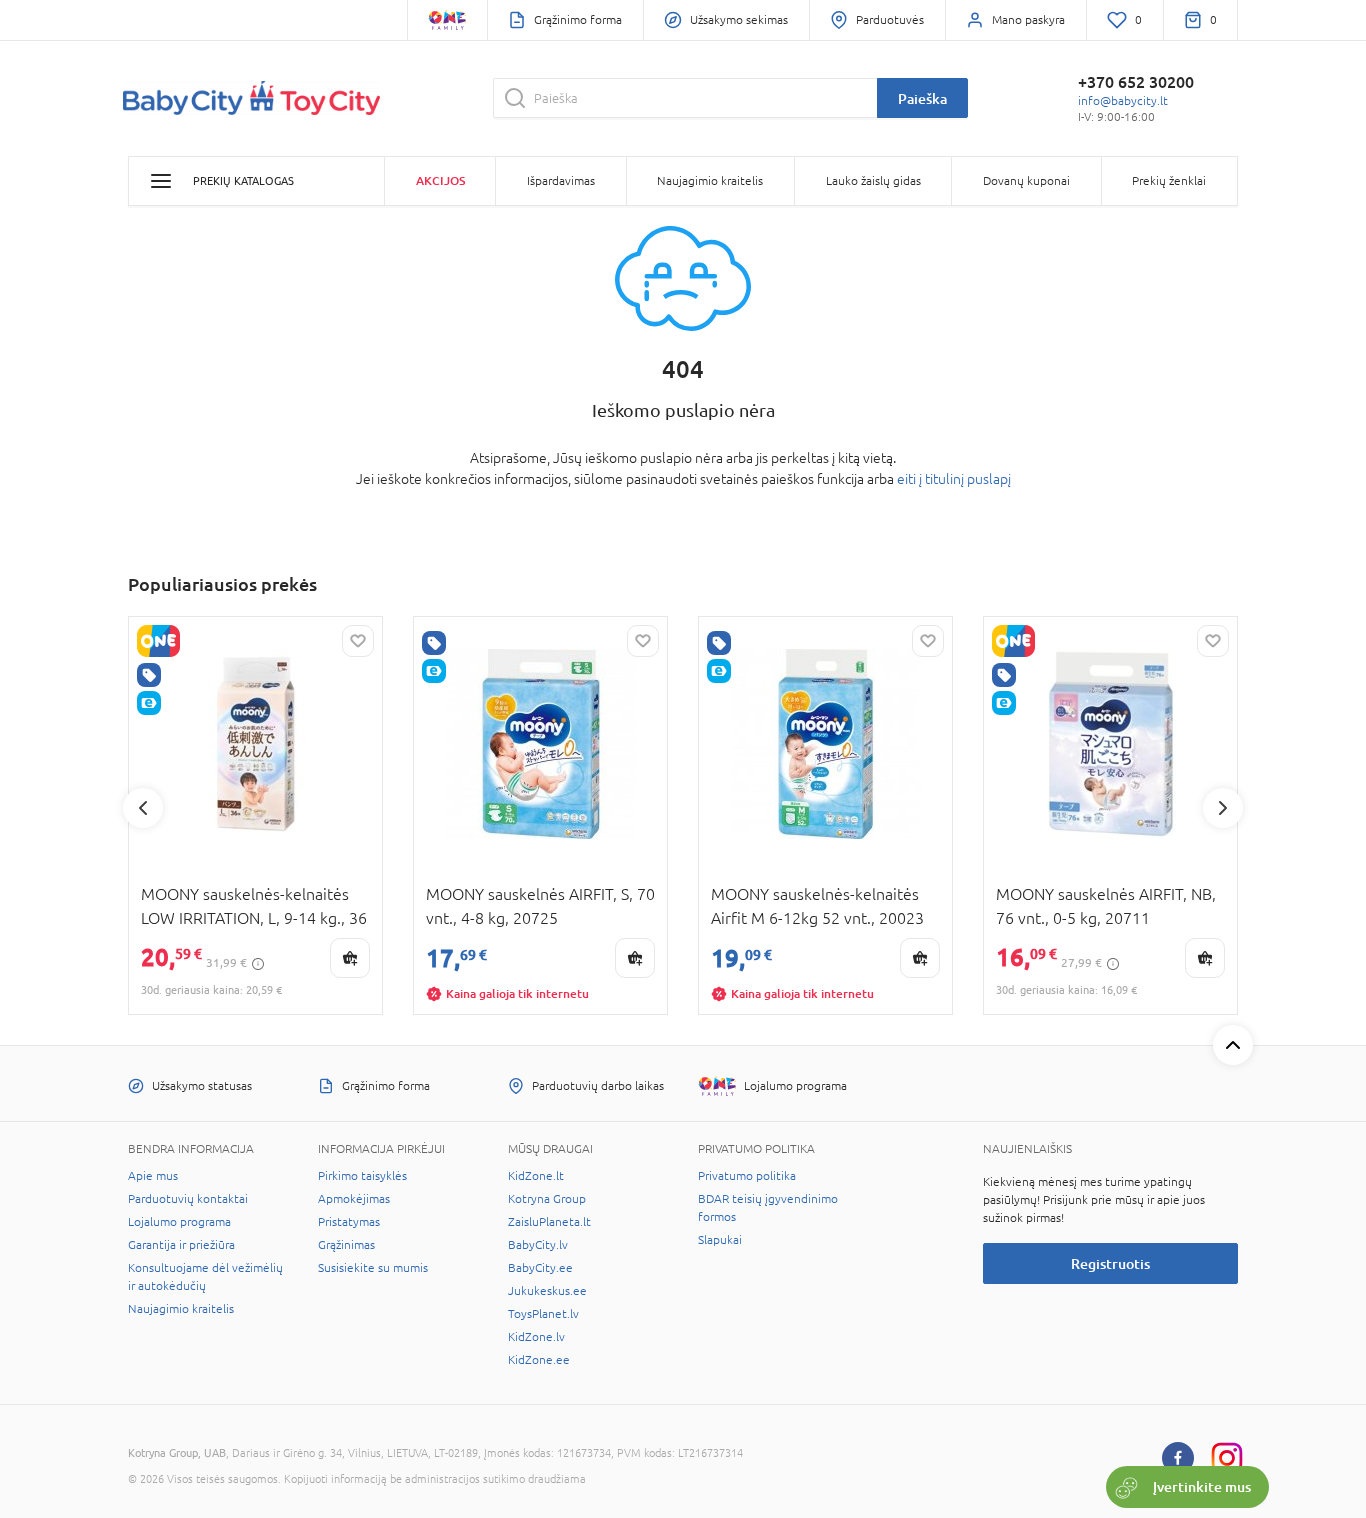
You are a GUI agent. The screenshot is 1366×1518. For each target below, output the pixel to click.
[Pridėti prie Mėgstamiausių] (358, 641)
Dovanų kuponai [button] (1026, 181)
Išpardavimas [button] (561, 181)
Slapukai (720, 1240)
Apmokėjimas (354, 1199)
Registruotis (1110, 1263)
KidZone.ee (539, 1360)
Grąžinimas (346, 1245)
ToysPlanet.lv (543, 1314)
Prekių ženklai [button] (1169, 181)
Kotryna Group (547, 1199)
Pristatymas (349, 1222)
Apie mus (153, 1176)
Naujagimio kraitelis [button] (710, 181)
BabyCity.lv (538, 1245)
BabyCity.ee (540, 1268)
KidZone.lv (536, 1337)
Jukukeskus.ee (547, 1291)
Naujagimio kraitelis (181, 1309)
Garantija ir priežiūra (181, 1245)
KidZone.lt (536, 1176)
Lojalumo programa (179, 1222)
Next (1223, 808)
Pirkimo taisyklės (362, 1176)
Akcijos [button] (440, 180)
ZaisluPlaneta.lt (549, 1222)
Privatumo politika (747, 1176)
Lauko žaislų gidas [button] (873, 181)
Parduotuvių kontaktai (188, 1199)
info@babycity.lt (1123, 101)
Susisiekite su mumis (373, 1268)
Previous (143, 808)
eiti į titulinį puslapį (954, 479)
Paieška (922, 98)
